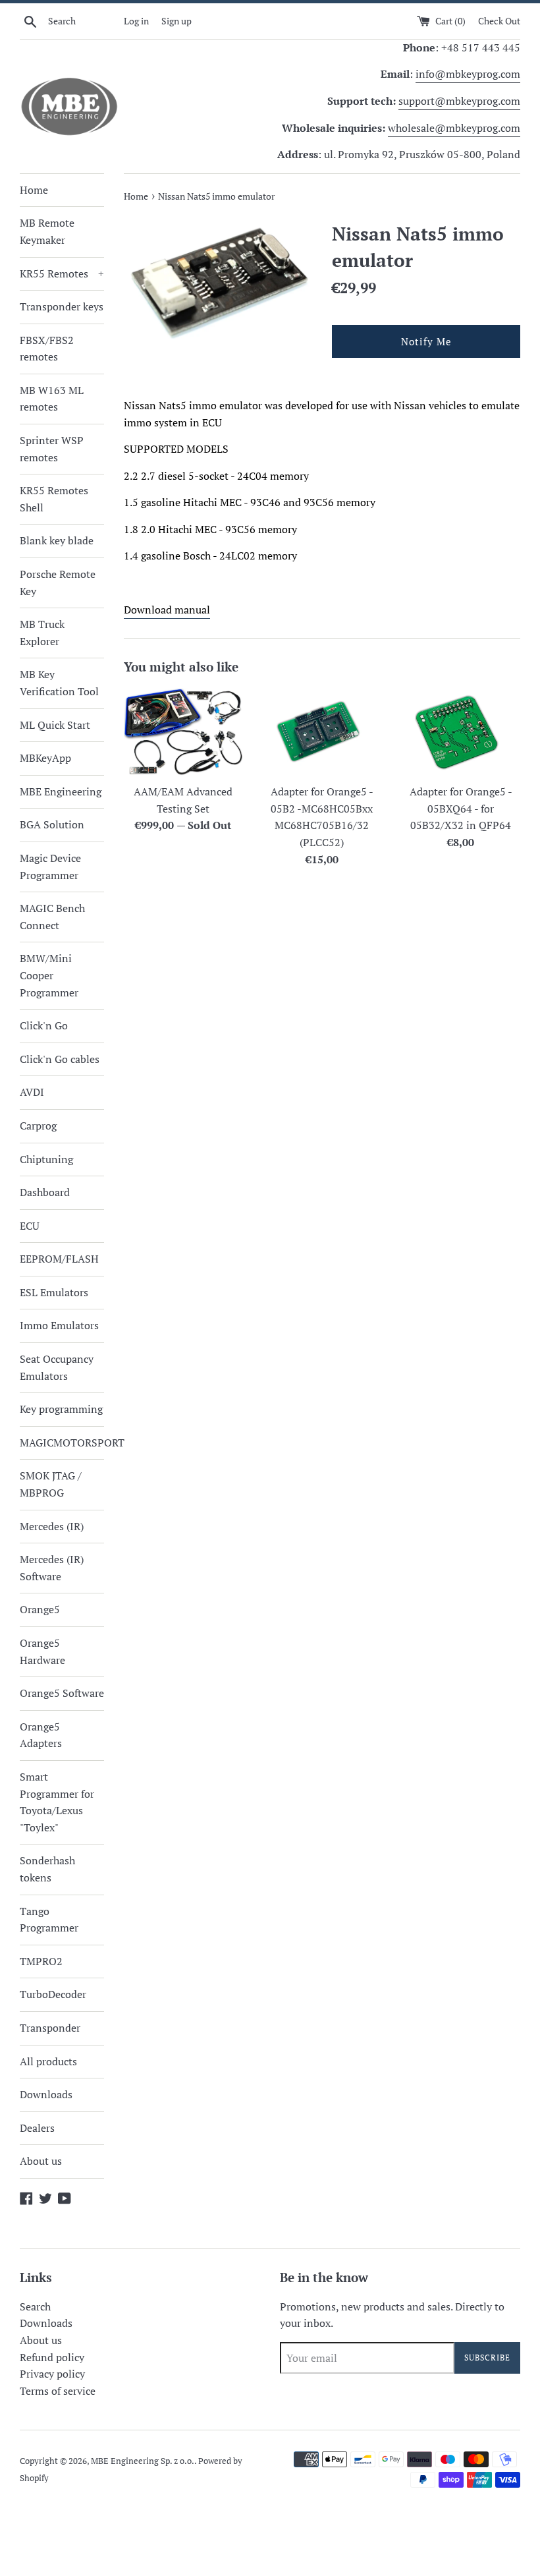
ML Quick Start (55, 725)
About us (41, 2161)
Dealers (37, 2128)
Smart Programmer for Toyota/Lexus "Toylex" (57, 1802)
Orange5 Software (62, 1693)
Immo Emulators (59, 1325)
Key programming (61, 1409)
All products (48, 2061)
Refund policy (52, 2357)
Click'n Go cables (60, 1059)
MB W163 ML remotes (52, 399)
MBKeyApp (45, 758)
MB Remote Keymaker (47, 231)
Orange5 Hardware (42, 1651)
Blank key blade (57, 540)
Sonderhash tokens (47, 1869)
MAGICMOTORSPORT (62, 1443)
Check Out (499, 21)
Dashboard (45, 1192)
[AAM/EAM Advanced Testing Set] (183, 732)
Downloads (46, 2094)
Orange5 (40, 1609)
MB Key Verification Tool (59, 683)
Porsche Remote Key (58, 583)
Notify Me (426, 341)
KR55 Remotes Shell (54, 499)
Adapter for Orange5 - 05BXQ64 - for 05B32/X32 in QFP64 (461, 808)
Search (35, 2306)
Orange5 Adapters (41, 1735)
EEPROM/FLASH (59, 1259)
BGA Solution (52, 824)
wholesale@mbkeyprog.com (454, 128)
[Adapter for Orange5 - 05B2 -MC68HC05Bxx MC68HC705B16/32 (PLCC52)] (322, 732)
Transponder (50, 2028)
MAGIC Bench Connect (52, 917)
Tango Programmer (49, 1920)
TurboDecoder (53, 1994)
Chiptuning (46, 1159)
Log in (136, 21)
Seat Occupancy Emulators (57, 1367)
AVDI (32, 1092)
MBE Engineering (61, 791)
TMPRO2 (41, 1961)
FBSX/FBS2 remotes (47, 349)
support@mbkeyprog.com (459, 101)
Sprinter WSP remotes (52, 449)
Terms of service (58, 2391)
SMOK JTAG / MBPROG (51, 1484)
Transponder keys (62, 306)
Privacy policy (52, 2374)
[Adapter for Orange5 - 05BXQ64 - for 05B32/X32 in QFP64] (461, 732)
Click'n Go (44, 1025)
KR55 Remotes (62, 273)
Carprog (38, 1126)
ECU (30, 1226)
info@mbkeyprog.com (468, 74)
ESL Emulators (54, 1292)
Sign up (176, 21)
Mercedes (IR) (52, 1526)
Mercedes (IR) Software (52, 1568)
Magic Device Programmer (50, 867)
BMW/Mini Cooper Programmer (49, 975)
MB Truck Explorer (42, 633)
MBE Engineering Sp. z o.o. (143, 2461)
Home (34, 190)
